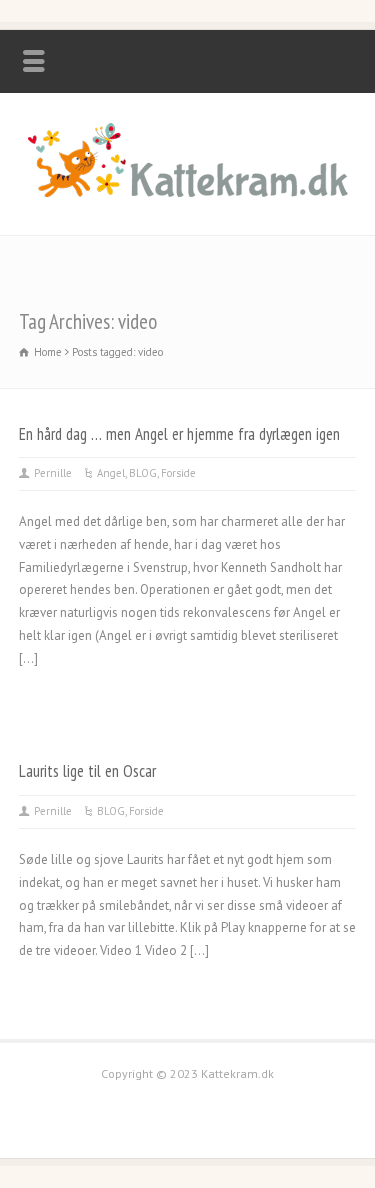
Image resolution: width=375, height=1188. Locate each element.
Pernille (53, 473)
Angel (111, 473)
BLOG (143, 473)
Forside (178, 473)
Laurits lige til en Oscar (87, 771)
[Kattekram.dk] (188, 192)
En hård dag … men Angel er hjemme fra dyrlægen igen (179, 434)
